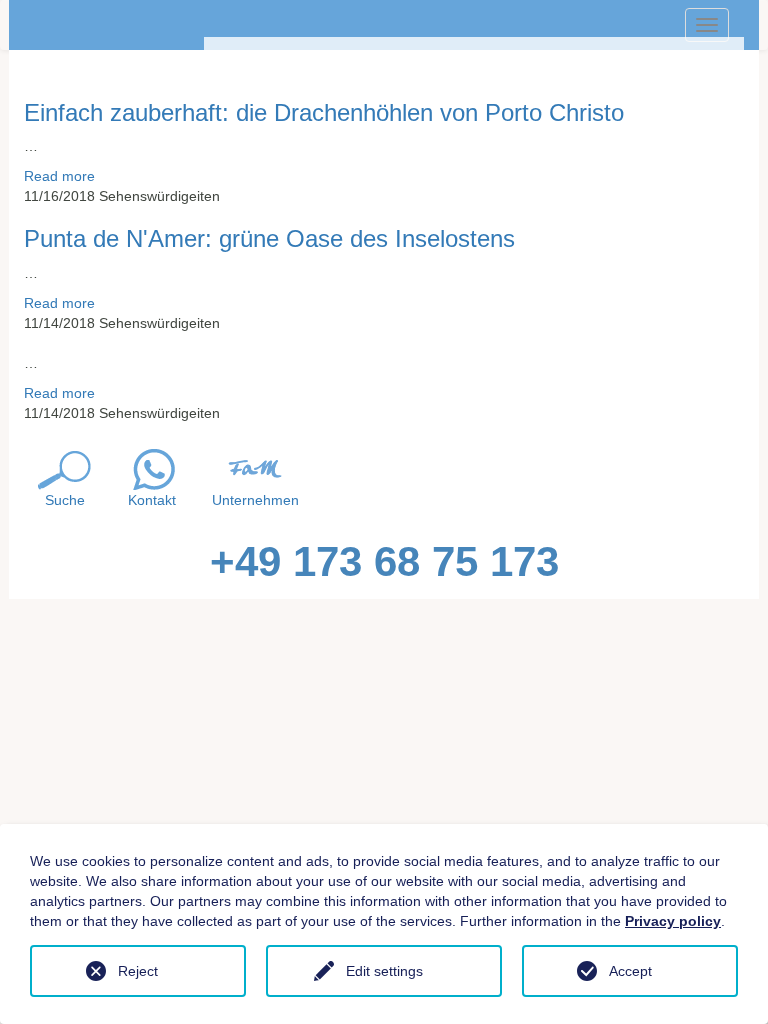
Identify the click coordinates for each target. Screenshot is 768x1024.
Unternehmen (255, 500)
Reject (138, 971)
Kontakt (152, 500)
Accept (630, 971)
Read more (59, 176)
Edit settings (384, 971)
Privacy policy (673, 921)
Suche (65, 500)
